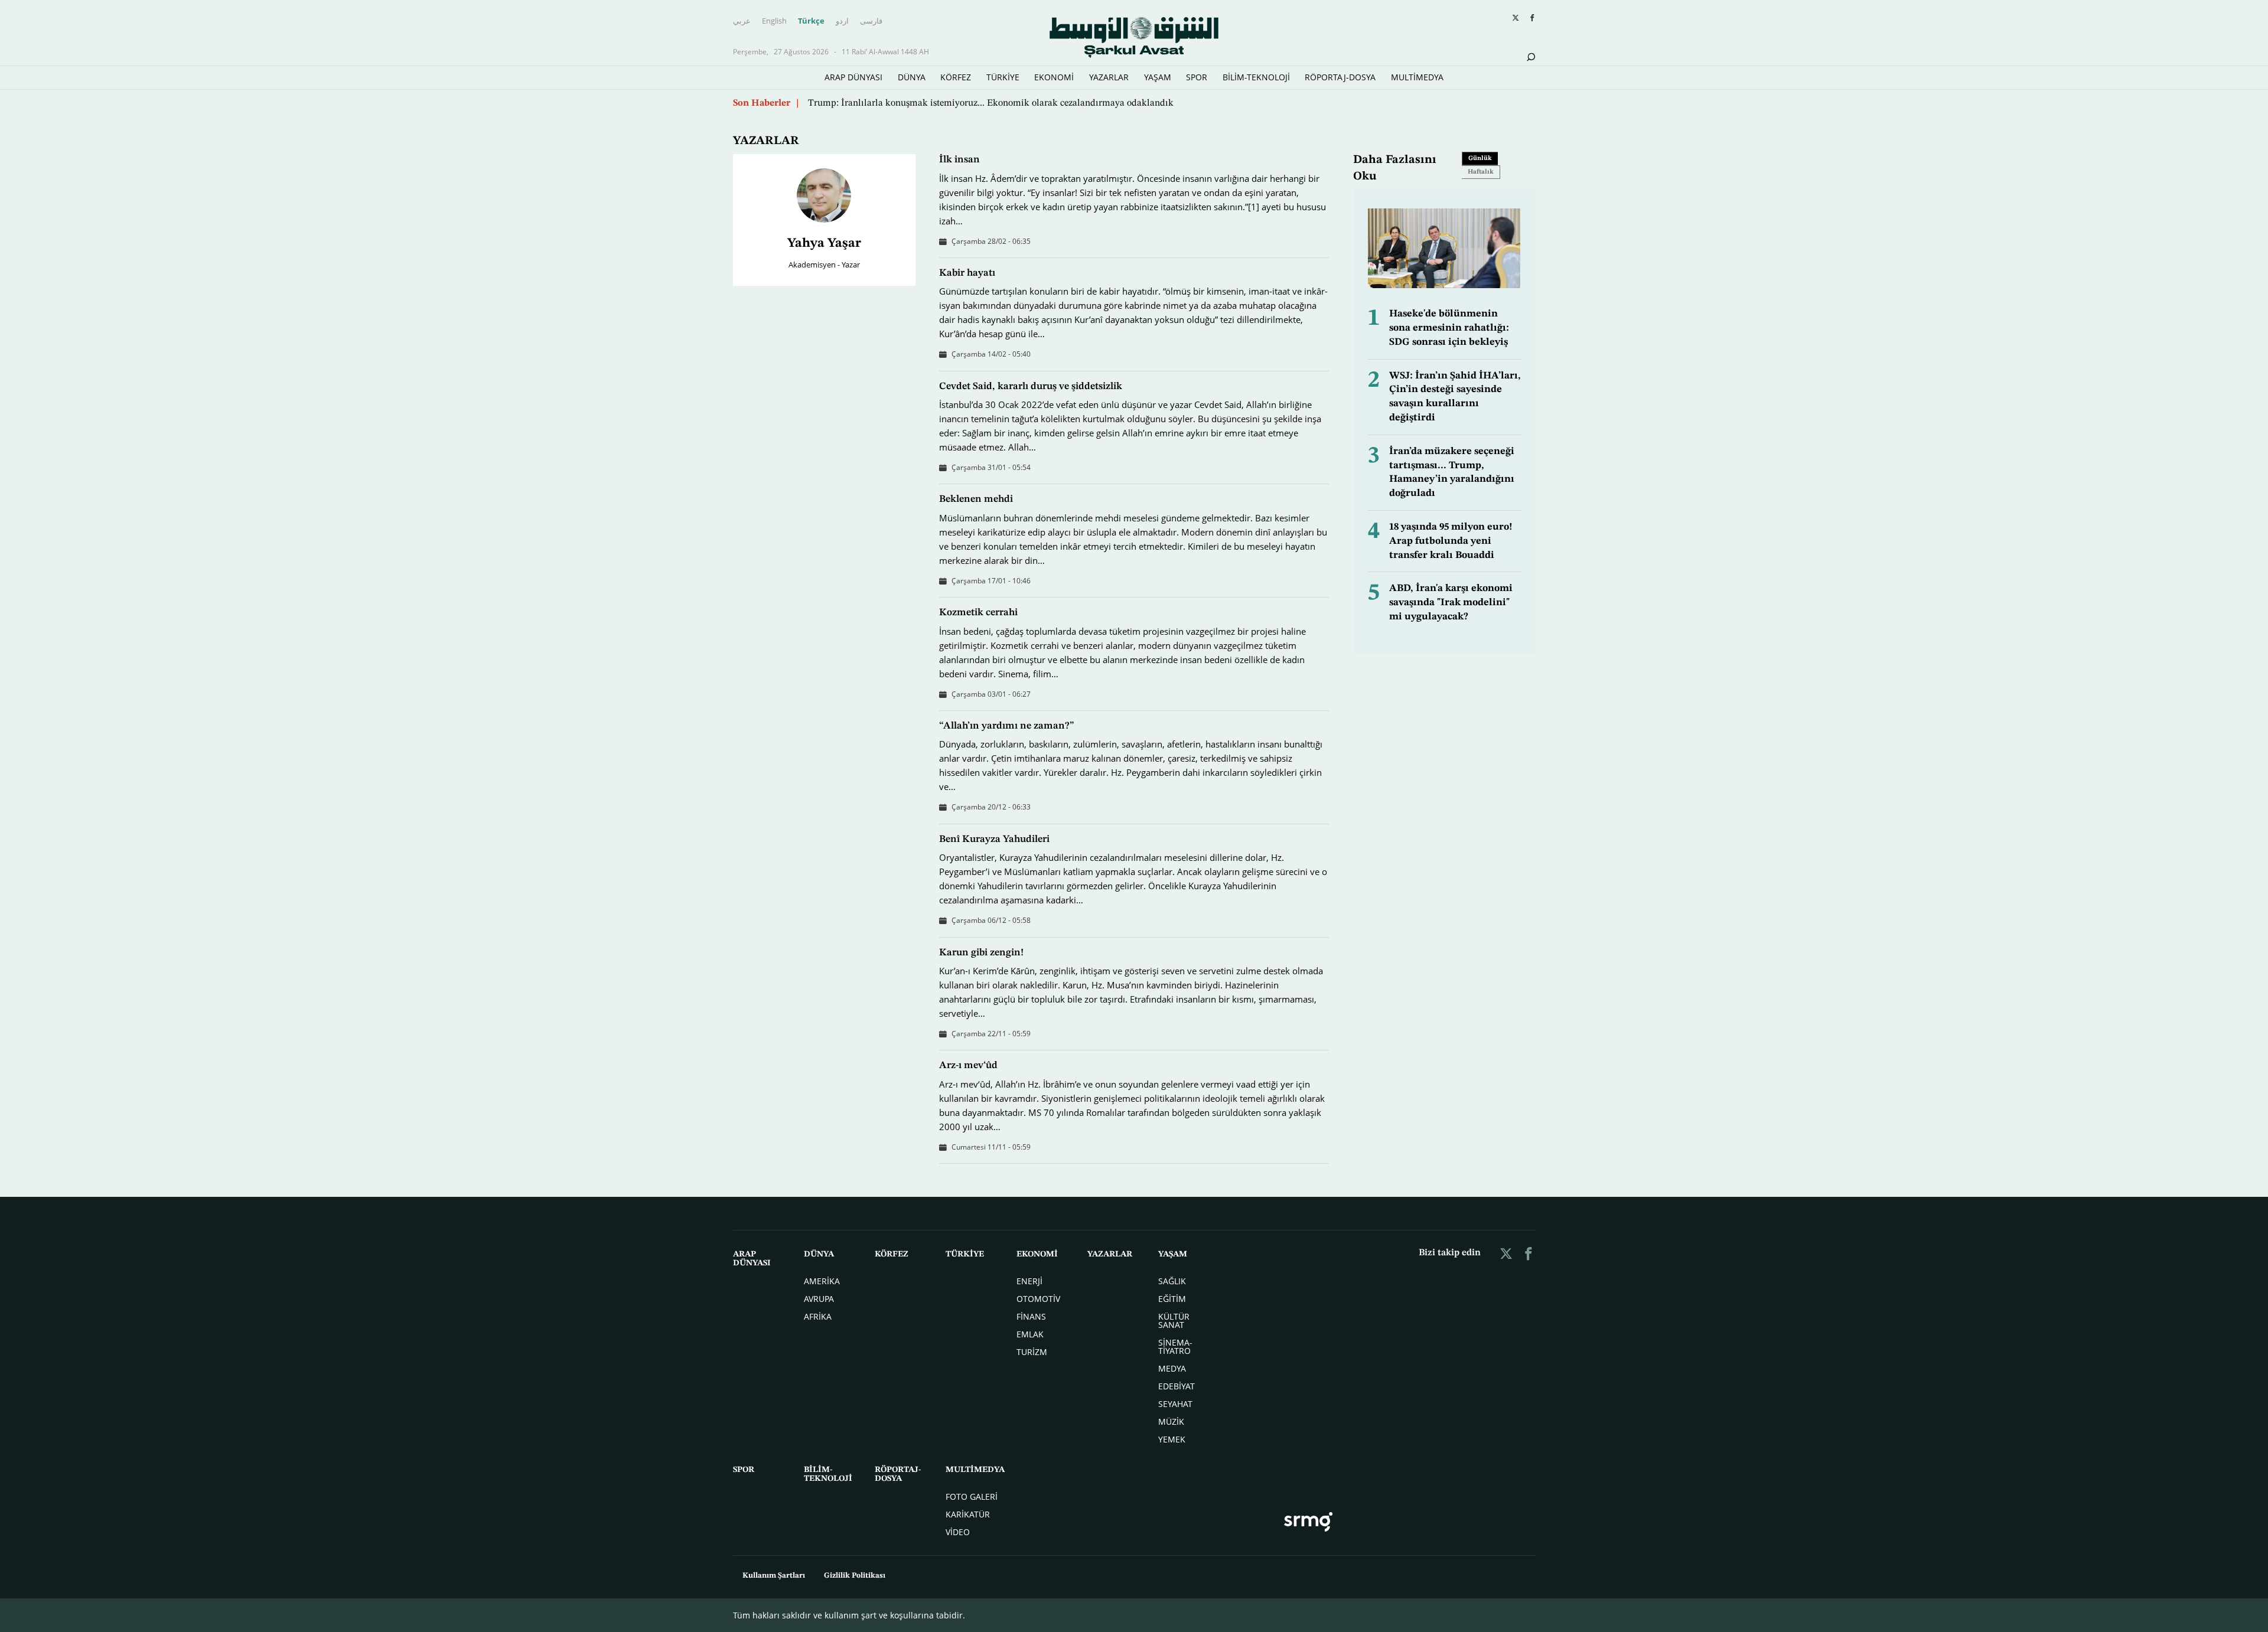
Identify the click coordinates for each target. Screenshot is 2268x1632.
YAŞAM (1158, 77)
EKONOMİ (1054, 77)
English (774, 21)
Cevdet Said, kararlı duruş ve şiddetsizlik (1031, 386)
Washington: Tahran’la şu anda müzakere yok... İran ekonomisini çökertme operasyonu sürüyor (1000, 103)
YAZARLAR (1109, 77)
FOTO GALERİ (972, 1496)
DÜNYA (912, 77)
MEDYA (1172, 1368)
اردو (842, 21)
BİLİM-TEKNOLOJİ (1256, 77)
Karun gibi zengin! (981, 953)
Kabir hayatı (967, 273)
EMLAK (1030, 1334)
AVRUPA (819, 1299)
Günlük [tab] (1480, 159)
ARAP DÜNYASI (853, 77)
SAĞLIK (1172, 1281)
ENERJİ (1029, 1281)
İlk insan (959, 160)
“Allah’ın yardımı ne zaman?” (1007, 726)
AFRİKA (818, 1316)
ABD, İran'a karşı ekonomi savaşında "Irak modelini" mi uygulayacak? (1451, 603)
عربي (742, 21)
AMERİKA (822, 1281)
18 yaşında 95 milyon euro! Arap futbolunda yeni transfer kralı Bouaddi (1451, 541)
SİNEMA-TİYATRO (1175, 1347)
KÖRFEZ (956, 77)
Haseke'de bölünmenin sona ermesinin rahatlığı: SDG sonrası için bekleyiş (1449, 328)
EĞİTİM (1172, 1299)
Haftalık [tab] (1481, 172)
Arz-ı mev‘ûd (968, 1065)
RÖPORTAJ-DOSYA (1340, 77)
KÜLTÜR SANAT (1174, 1321)
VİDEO (958, 1532)
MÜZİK (1171, 1422)
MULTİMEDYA (1417, 77)
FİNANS (1031, 1316)
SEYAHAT (1175, 1404)
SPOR (1197, 77)
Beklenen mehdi (976, 499)
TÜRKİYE (1003, 77)
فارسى (871, 21)
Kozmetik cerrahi (978, 613)
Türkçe (811, 21)
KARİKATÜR (968, 1514)
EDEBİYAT (1177, 1386)
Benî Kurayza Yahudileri (994, 839)
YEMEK (1172, 1439)
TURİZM (1032, 1352)
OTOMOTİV (1038, 1299)
